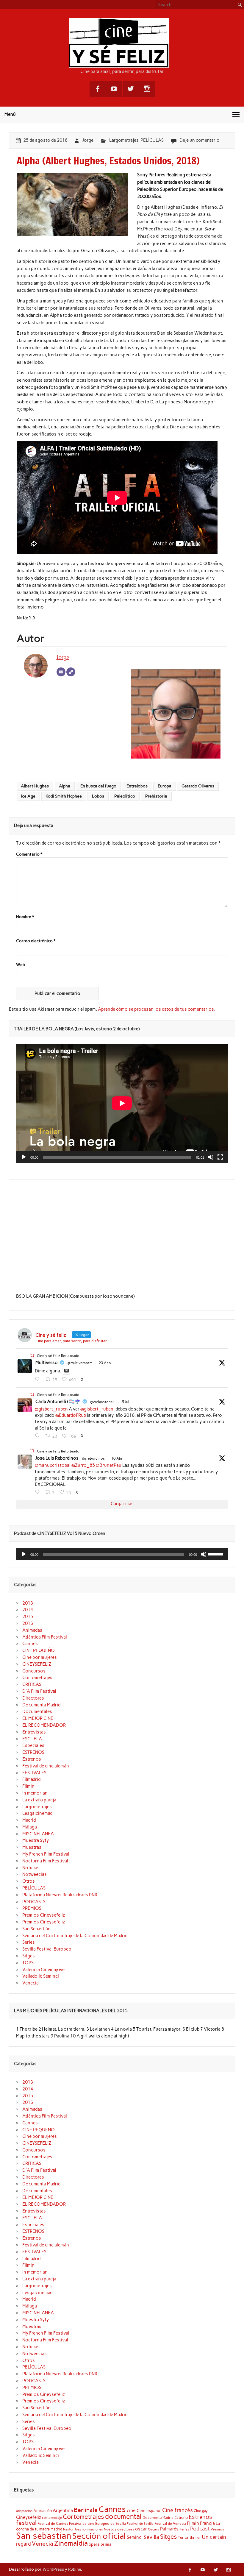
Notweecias (35, 1874)
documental (123, 2516)
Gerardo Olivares (198, 786)
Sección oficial (99, 2536)
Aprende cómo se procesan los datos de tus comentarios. (156, 1009)
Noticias (31, 1868)
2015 (28, 1617)
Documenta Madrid (41, 1705)
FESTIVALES (34, 1773)
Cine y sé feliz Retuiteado (58, 1356)
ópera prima (100, 2544)
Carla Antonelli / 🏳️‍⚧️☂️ (58, 1402)
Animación (43, 2511)
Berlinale (86, 2510)
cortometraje (52, 2518)
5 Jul (126, 1402)
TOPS (28, 1963)
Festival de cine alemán (46, 1766)
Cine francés (177, 2510)
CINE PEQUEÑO (39, 1650)
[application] (122, 1103)
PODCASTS (34, 1902)
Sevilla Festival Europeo (47, 1949)
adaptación (24, 2511)
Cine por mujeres (40, 1657)
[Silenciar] (211, 1157)
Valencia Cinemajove (43, 1970)
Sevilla (151, 2537)
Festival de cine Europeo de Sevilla (97, 2524)
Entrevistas (34, 1732)
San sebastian (44, 2536)
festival (26, 2523)
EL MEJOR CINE (38, 1718)
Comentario (29, 854)
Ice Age (28, 796)
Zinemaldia (71, 2543)
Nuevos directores (119, 2529)
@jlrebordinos (93, 1458)
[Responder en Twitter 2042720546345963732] (39, 1492)
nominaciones (92, 2529)
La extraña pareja (39, 1800)
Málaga (30, 1827)
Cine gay (201, 2511)
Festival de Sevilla (140, 2524)
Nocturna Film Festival (45, 1861)
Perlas (184, 2529)
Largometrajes (124, 140)
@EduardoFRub (71, 1415)
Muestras (32, 1847)
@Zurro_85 (83, 1465)
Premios (217, 2529)
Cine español (149, 2511)
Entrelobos (137, 786)
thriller (195, 2537)
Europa (165, 786)
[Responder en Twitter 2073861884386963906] (39, 1436)
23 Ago (105, 1363)
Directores (33, 1698)
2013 (28, 1603)
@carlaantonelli (103, 1402)
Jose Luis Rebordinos (57, 1458)
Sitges (29, 1956)
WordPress (53, 2569)
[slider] (217, 1554)
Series (29, 1942)
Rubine (75, 2569)
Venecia (30, 1983)
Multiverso (47, 1363)
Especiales (33, 1745)
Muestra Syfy (36, 1840)
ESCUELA (32, 1739)
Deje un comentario (200, 140)
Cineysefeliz (29, 2517)
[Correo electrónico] (61, 672)
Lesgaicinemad (37, 1813)
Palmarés (169, 2529)
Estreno (181, 2517)
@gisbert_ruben (51, 1409)
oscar (141, 2529)
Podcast (200, 2529)
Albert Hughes (35, 786)
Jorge (88, 140)
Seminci (135, 2537)
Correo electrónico (36, 941)
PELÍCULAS (152, 140)
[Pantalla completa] (220, 1157)
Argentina (63, 2511)
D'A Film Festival (39, 1691)
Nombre (25, 917)
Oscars (154, 2529)
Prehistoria (156, 796)
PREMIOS (32, 1908)
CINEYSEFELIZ (37, 1664)
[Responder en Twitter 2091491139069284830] (39, 1379)
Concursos (34, 1671)
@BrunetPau (109, 1465)
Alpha (65, 786)
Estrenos (32, 1759)
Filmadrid (31, 1779)
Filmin (28, 1786)
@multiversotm (80, 1363)
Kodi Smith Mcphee (64, 796)
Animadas (32, 1630)
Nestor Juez (72, 2529)
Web (21, 965)
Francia (207, 2523)
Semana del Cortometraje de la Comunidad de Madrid (75, 1936)
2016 (28, 1623)
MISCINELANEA (38, 1834)
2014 (28, 1610)
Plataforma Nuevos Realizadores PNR (60, 1895)
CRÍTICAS (32, 1684)
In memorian (35, 1793)
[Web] (71, 672)
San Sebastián (36, 1929)
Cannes (30, 1644)
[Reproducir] (24, 1157)
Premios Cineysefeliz (44, 1915)
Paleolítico (125, 796)
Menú (10, 114)
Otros (29, 1881)
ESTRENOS (33, 1752)
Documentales (37, 1711)
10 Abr (117, 1458)
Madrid (29, 1820)
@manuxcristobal (53, 1465)
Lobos (98, 796)
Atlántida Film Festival (45, 1637)
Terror (183, 2537)
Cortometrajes (37, 1678)
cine (131, 2510)
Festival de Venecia (170, 2523)
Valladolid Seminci (41, 1976)
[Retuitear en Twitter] (32, 1355)
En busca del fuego (98, 786)
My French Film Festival (46, 1854)
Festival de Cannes (53, 2523)
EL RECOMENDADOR (44, 1725)
